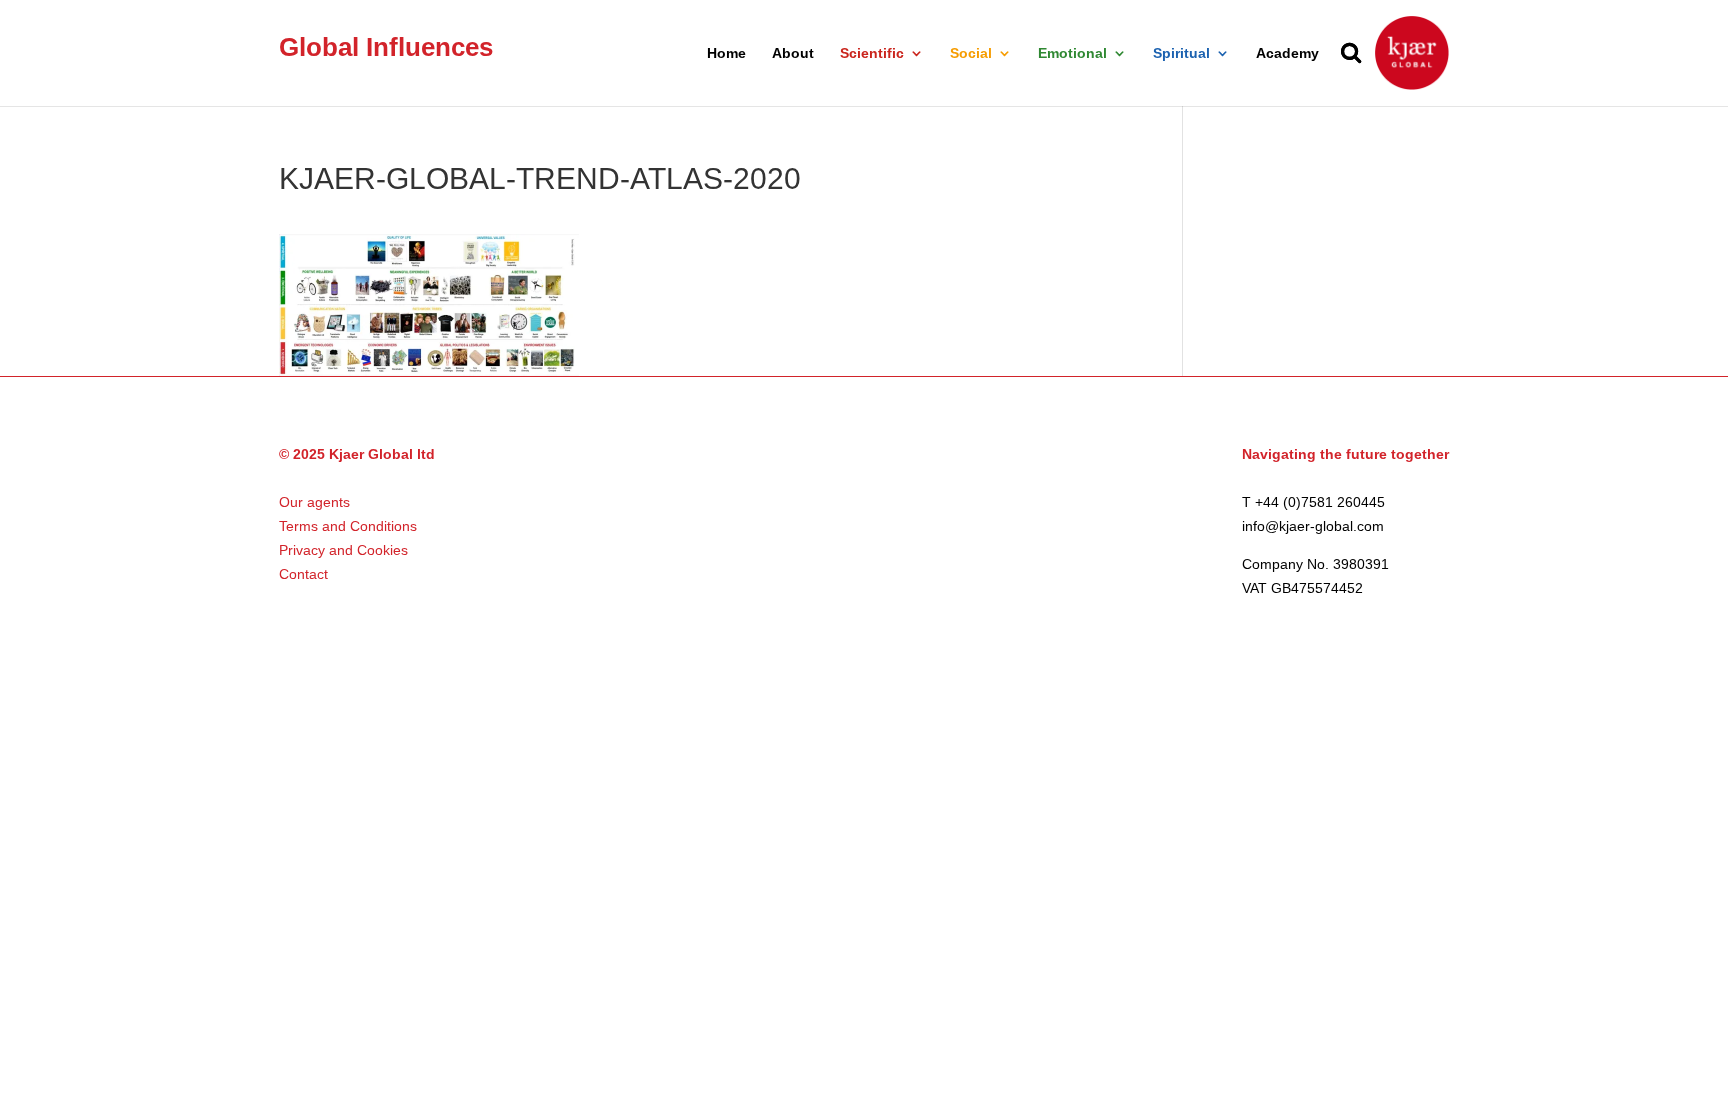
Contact (303, 574)
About (793, 53)
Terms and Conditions (348, 526)
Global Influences (386, 47)
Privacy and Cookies (343, 550)
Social (971, 53)
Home (726, 53)
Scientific (872, 53)
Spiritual (1181, 53)
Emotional (1072, 53)
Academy (1287, 53)
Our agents (314, 502)
